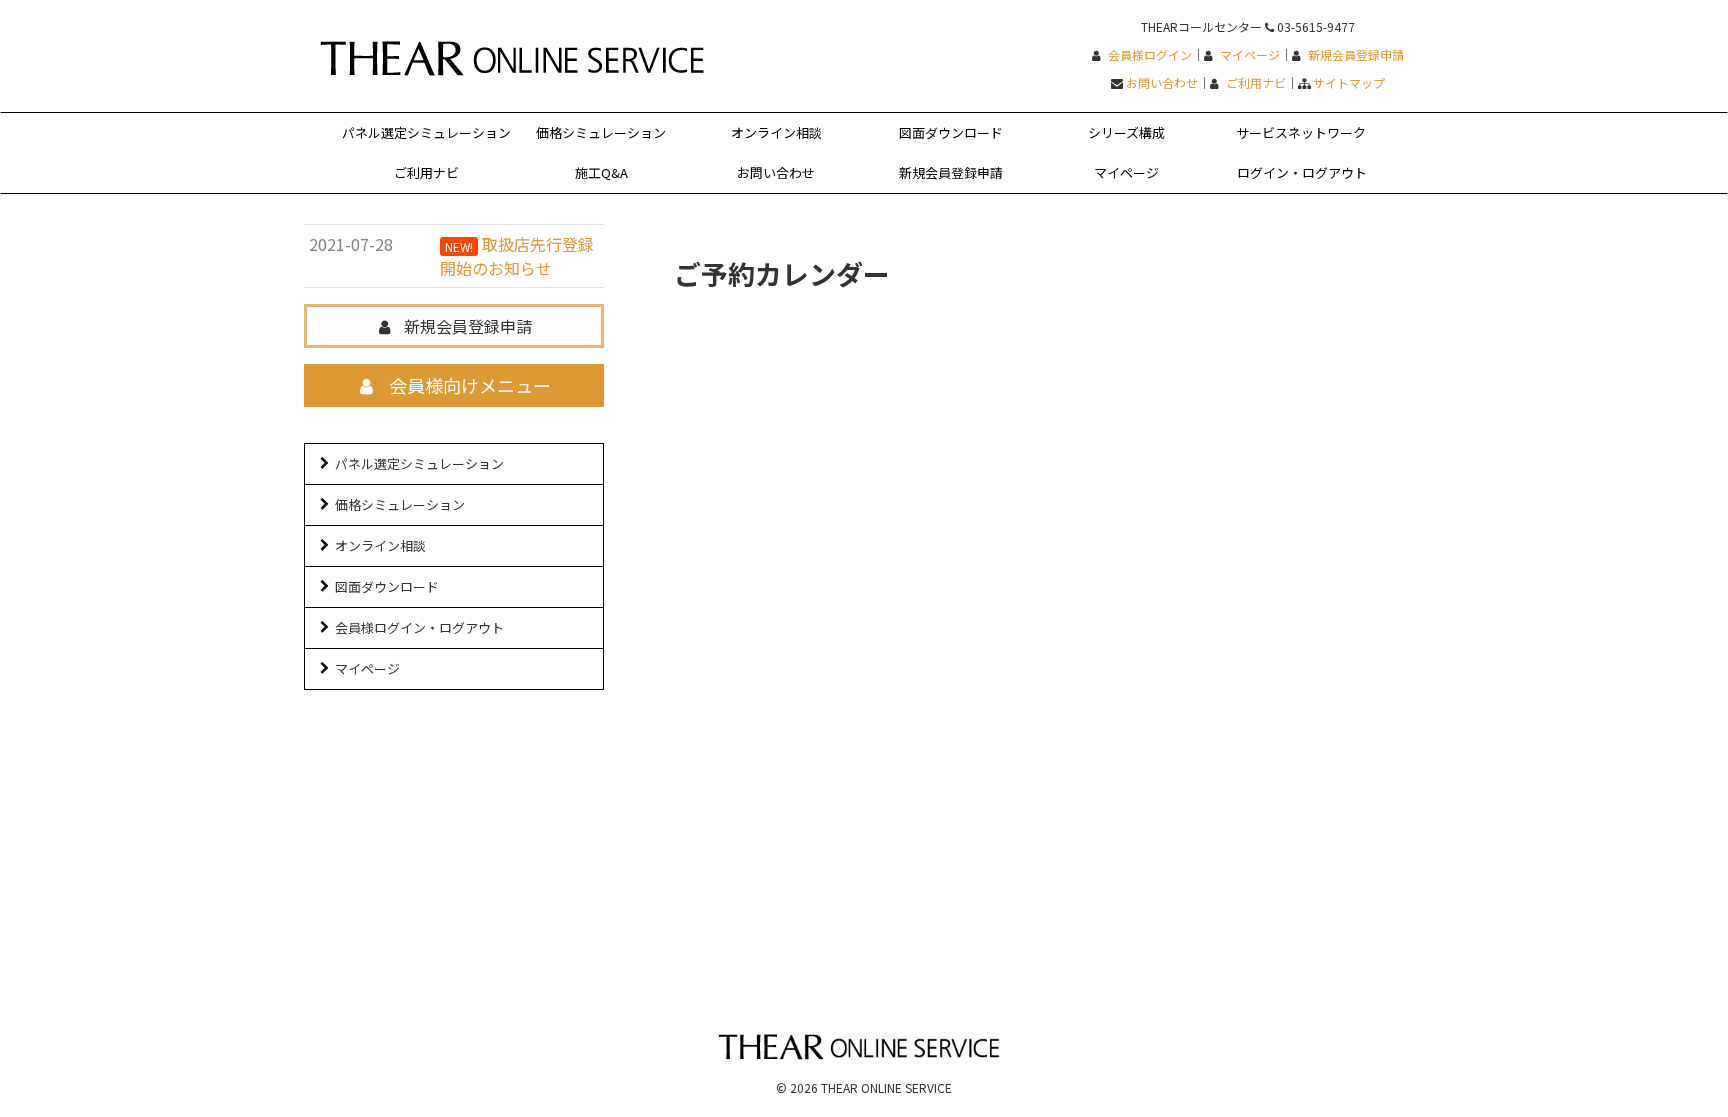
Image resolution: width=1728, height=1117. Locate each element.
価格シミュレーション (601, 132)
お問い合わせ (1162, 82)
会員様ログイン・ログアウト (419, 627)
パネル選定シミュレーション (426, 132)
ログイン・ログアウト (1302, 172)
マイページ (1250, 54)
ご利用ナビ (1256, 82)
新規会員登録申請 (1356, 54)
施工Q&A (601, 172)
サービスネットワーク (1301, 132)
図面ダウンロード (951, 132)
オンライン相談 (776, 132)
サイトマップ (1349, 82)
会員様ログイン (1150, 54)
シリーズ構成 (1126, 132)
